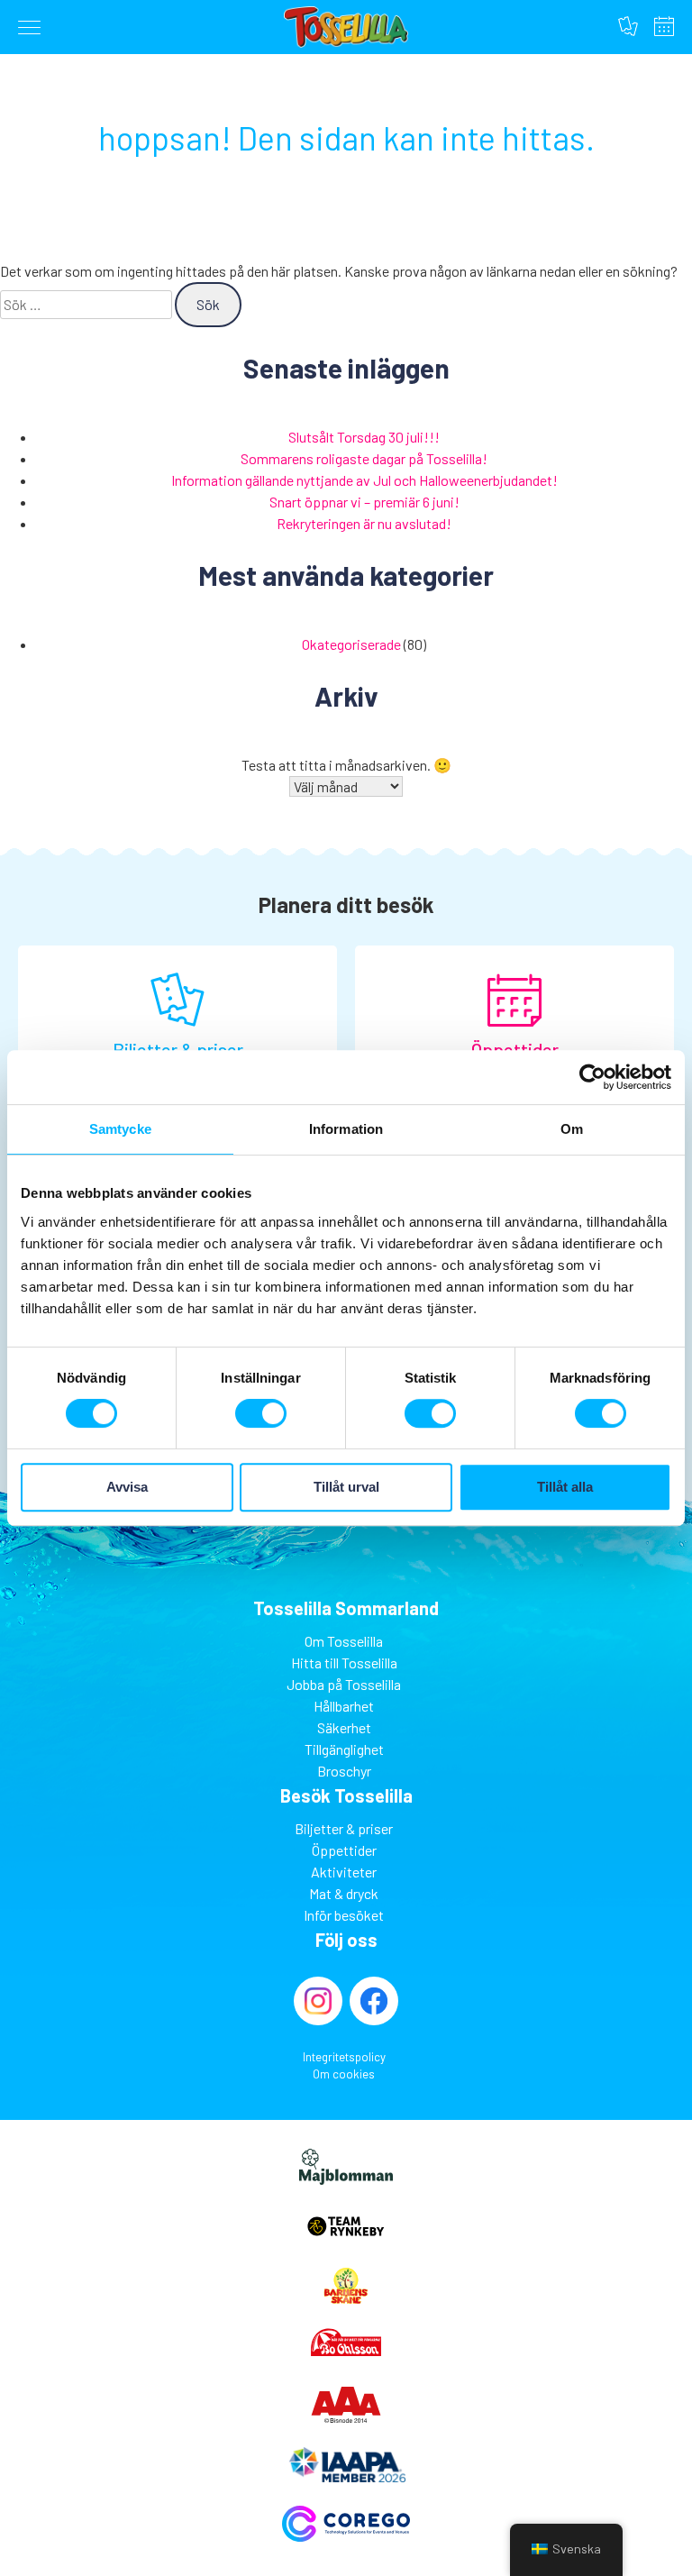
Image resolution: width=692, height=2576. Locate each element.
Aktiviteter (344, 1872)
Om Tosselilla (344, 1641)
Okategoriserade (351, 644)
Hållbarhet (344, 1706)
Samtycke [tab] (120, 1129)
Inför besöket (344, 1915)
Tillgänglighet (344, 1749)
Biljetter (628, 26)
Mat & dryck (344, 1893)
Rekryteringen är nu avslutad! (364, 523)
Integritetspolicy (344, 2057)
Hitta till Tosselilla (344, 1663)
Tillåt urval (346, 1487)
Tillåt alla (565, 1487)
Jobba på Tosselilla (344, 1684)
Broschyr (344, 1771)
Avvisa (127, 1487)
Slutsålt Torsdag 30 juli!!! (364, 437)
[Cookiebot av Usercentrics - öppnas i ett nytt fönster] (592, 1077)
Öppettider (664, 26)
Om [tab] (572, 1129)
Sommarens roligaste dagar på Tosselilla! (364, 458)
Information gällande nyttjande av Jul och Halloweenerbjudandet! (364, 480)
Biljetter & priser (344, 1828)
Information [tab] (346, 1129)
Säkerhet (344, 1727)
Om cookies (344, 2074)
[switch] (261, 1413)
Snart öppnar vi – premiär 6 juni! (364, 502)
